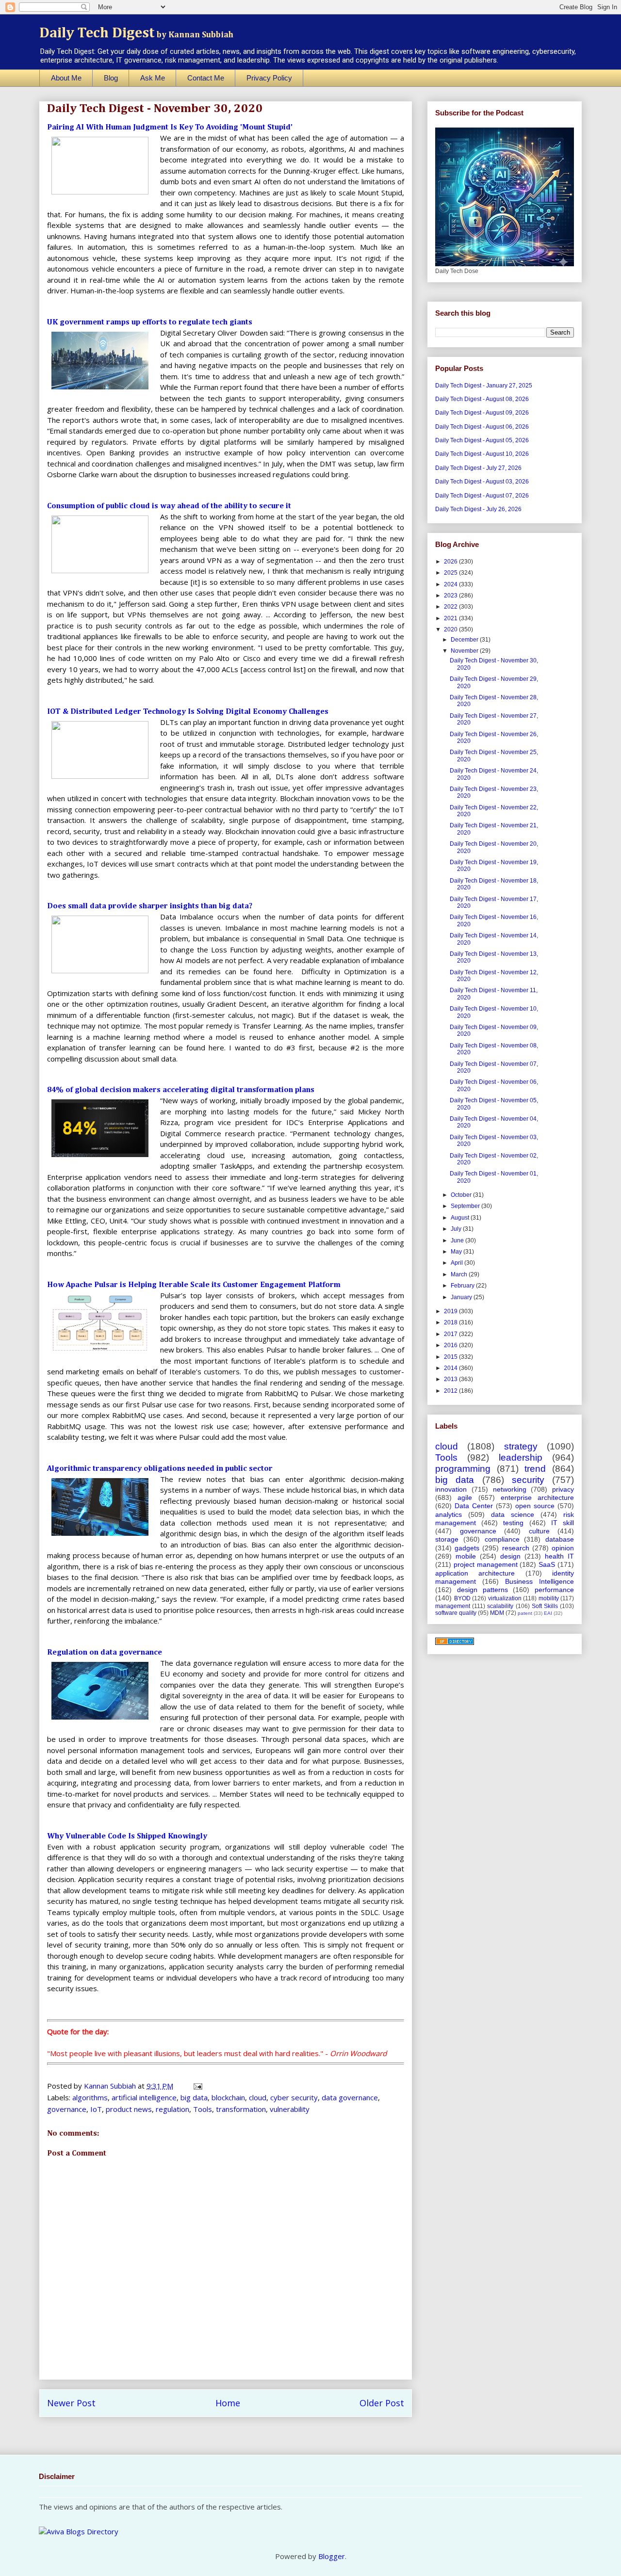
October (462, 1195)
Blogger (332, 2556)
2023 (451, 596)
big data (194, 2097)
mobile (466, 1556)
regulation (172, 2109)
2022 (451, 607)
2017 (451, 1334)
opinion (563, 1548)
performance (554, 1590)
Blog (111, 78)
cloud (258, 2097)
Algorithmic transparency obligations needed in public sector (160, 1469)
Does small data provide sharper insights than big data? (150, 906)
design (510, 1556)
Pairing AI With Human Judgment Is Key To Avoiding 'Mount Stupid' (170, 128)
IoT (96, 2109)
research (516, 1548)
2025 (451, 573)
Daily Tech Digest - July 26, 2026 (478, 509)
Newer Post (71, 2403)
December (465, 640)
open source (535, 1506)
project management (486, 1564)
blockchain (228, 2097)
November (465, 651)
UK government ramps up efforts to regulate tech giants (150, 322)
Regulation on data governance (105, 1653)
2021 (451, 618)
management (453, 1606)
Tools (203, 2109)
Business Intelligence (539, 1581)
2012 (451, 1391)
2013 (451, 1379)
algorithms (90, 2097)
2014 (451, 1368)
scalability (500, 1606)
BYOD (462, 1598)
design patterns (482, 1590)
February (463, 1286)
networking (510, 1489)
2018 (451, 1322)
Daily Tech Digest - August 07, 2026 (482, 496)
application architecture (475, 1573)
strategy (521, 1446)
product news (129, 2109)
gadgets (467, 1548)
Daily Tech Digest (136, 33)
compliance (502, 1539)
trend (535, 1469)
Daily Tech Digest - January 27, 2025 (484, 386)
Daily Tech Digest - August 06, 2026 (482, 427)
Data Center (474, 1506)
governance (67, 2109)
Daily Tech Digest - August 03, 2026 (482, 482)
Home (228, 2403)
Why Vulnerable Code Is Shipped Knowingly (127, 1836)
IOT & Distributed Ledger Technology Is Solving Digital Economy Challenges (188, 712)
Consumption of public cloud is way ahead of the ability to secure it (169, 506)
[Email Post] (197, 2086)
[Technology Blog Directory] (455, 1643)
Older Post (382, 2403)
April (458, 1263)
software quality (456, 1613)
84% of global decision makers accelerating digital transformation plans (181, 1090)
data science (513, 1514)
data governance (350, 2097)
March (460, 1274)
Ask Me (153, 78)
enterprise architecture (537, 1497)
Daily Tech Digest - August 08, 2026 (482, 399)
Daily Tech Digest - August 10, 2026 (482, 454)
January (462, 1297)
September (466, 1206)
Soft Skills (545, 1606)
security (528, 1480)
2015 (451, 1357)
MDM (497, 1613)
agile (465, 1497)
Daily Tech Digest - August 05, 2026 (482, 440)
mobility (549, 1598)
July (457, 1229)
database (560, 1539)
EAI (548, 1613)
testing (513, 1523)
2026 (451, 562)
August (461, 1218)
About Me (66, 78)
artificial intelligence (144, 2097)
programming (463, 1469)
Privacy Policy (269, 78)
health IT (559, 1556)
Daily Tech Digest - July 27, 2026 (478, 468)
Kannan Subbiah (111, 2086)
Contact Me (206, 78)
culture (539, 1531)
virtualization (505, 1598)
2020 (451, 629)
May (457, 1252)
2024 (451, 584)
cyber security (294, 2097)
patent (525, 1613)
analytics (449, 1514)
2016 (451, 1345)
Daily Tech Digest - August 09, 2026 (482, 413)
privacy (563, 1489)
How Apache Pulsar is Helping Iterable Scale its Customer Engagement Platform (194, 1285)
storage (447, 1539)
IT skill (563, 1523)
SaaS (547, 1564)
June (458, 1240)
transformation (241, 2109)
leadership (521, 1457)
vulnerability (290, 2109)
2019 (451, 1311)
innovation (451, 1489)
